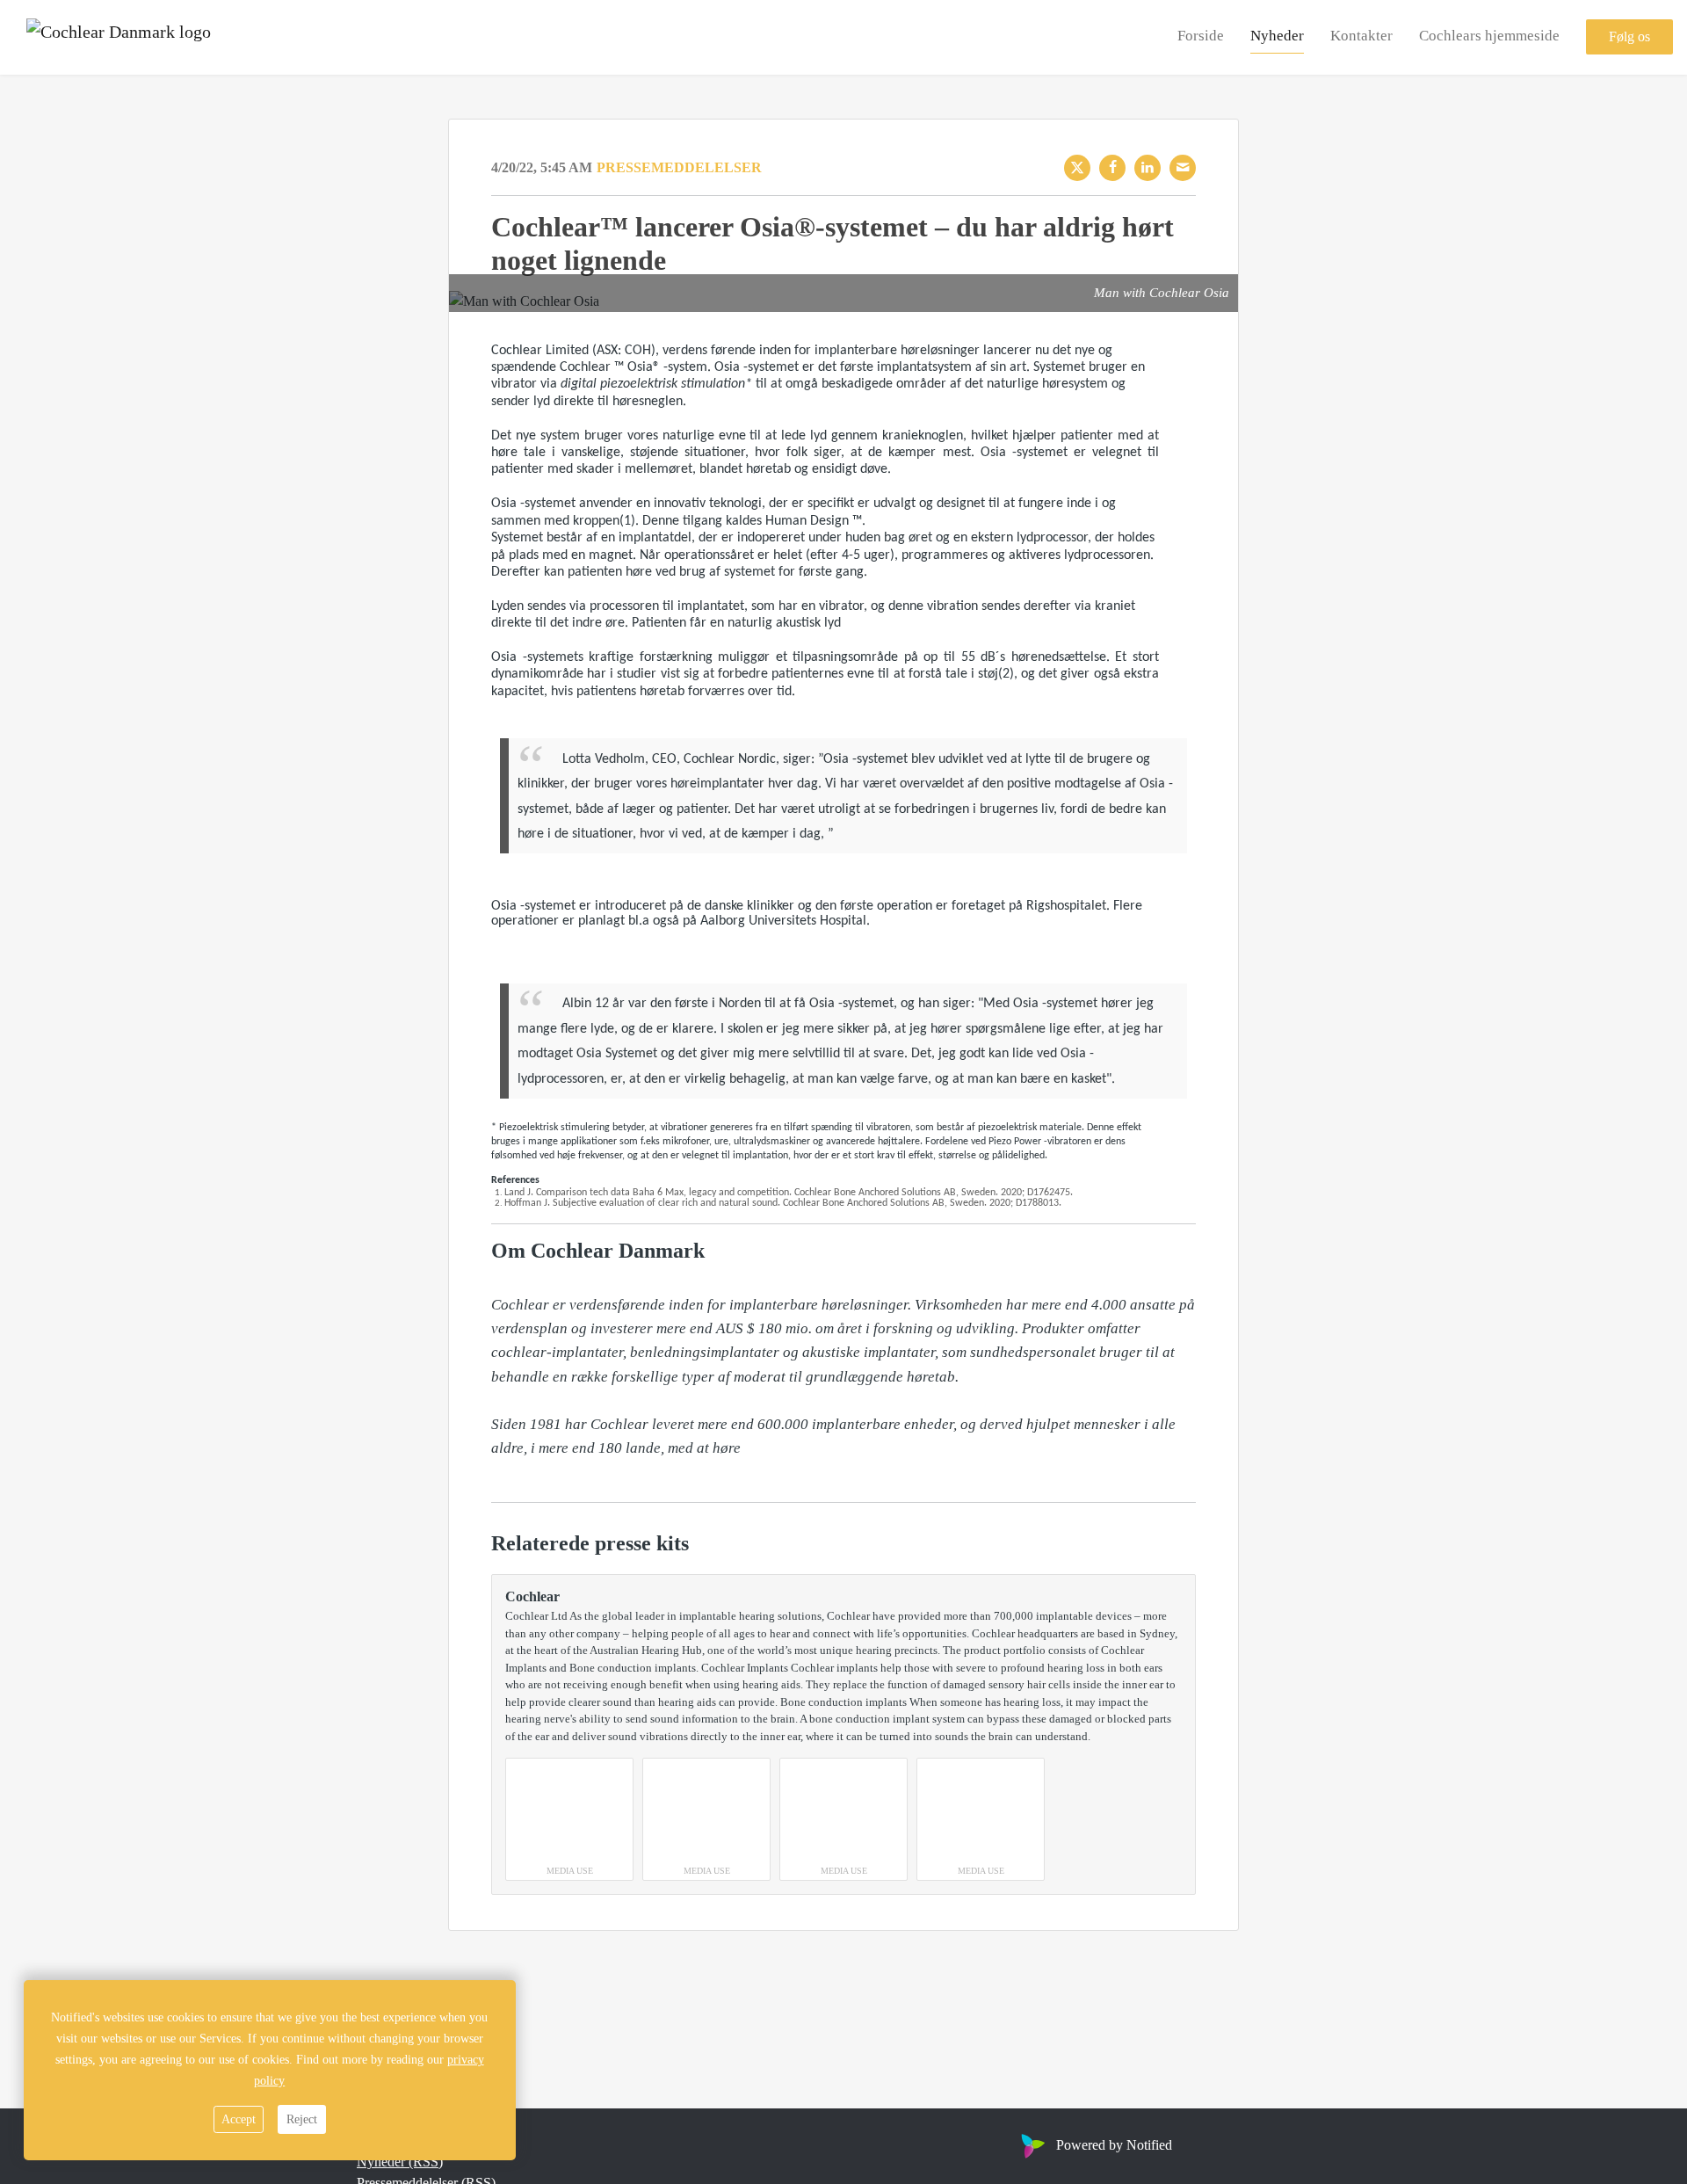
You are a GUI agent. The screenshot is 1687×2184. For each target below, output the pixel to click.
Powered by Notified (1114, 2145)
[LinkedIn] (1148, 168)
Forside (1201, 36)
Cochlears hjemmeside (1489, 36)
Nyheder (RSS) (400, 2162)
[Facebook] (1112, 168)
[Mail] (1183, 168)
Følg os (1629, 37)
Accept (239, 2119)
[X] (1077, 168)
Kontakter (1361, 36)
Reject (302, 2119)
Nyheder (1277, 36)
